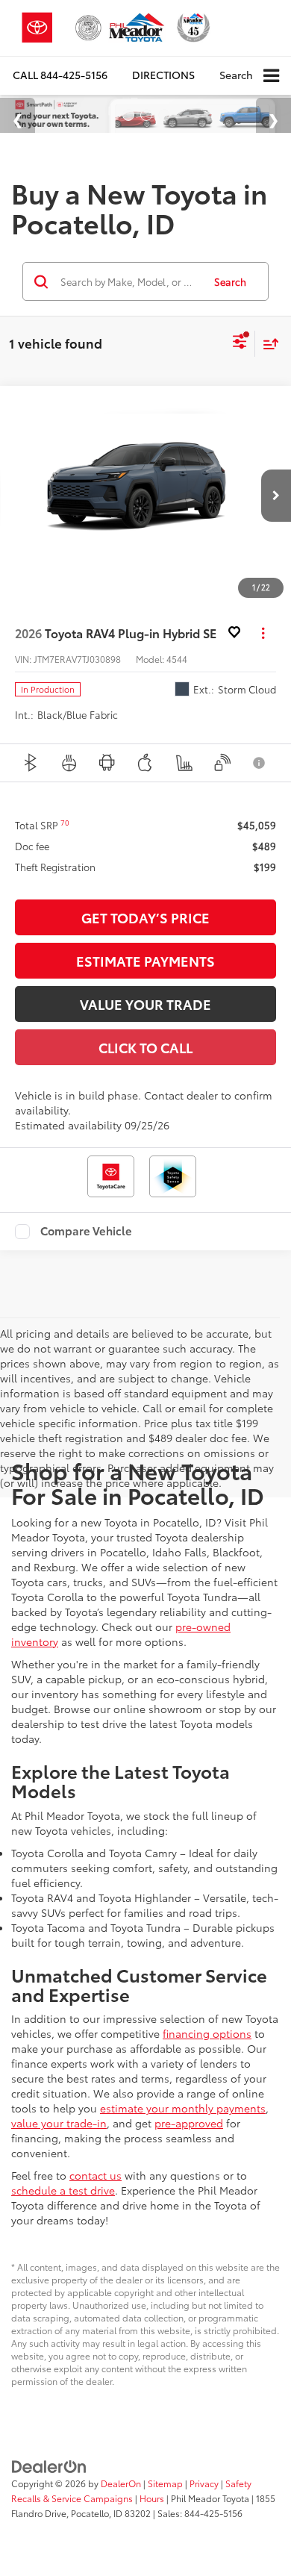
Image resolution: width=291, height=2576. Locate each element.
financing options (207, 2033)
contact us (96, 2175)
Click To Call (145, 1047)
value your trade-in (59, 2123)
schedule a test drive (63, 2190)
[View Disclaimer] (260, 763)
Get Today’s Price (145, 917)
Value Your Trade (145, 1004)
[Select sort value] (267, 344)
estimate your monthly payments (183, 2108)
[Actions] (263, 633)
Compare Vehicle (86, 1232)
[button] (60, 75)
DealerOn (121, 2483)
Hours (152, 2498)
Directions (163, 75)
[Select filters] (240, 343)
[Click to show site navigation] (271, 76)
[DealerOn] (49, 2465)
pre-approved (189, 2123)
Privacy (204, 2483)
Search (230, 281)
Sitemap (165, 2483)
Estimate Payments (145, 961)
